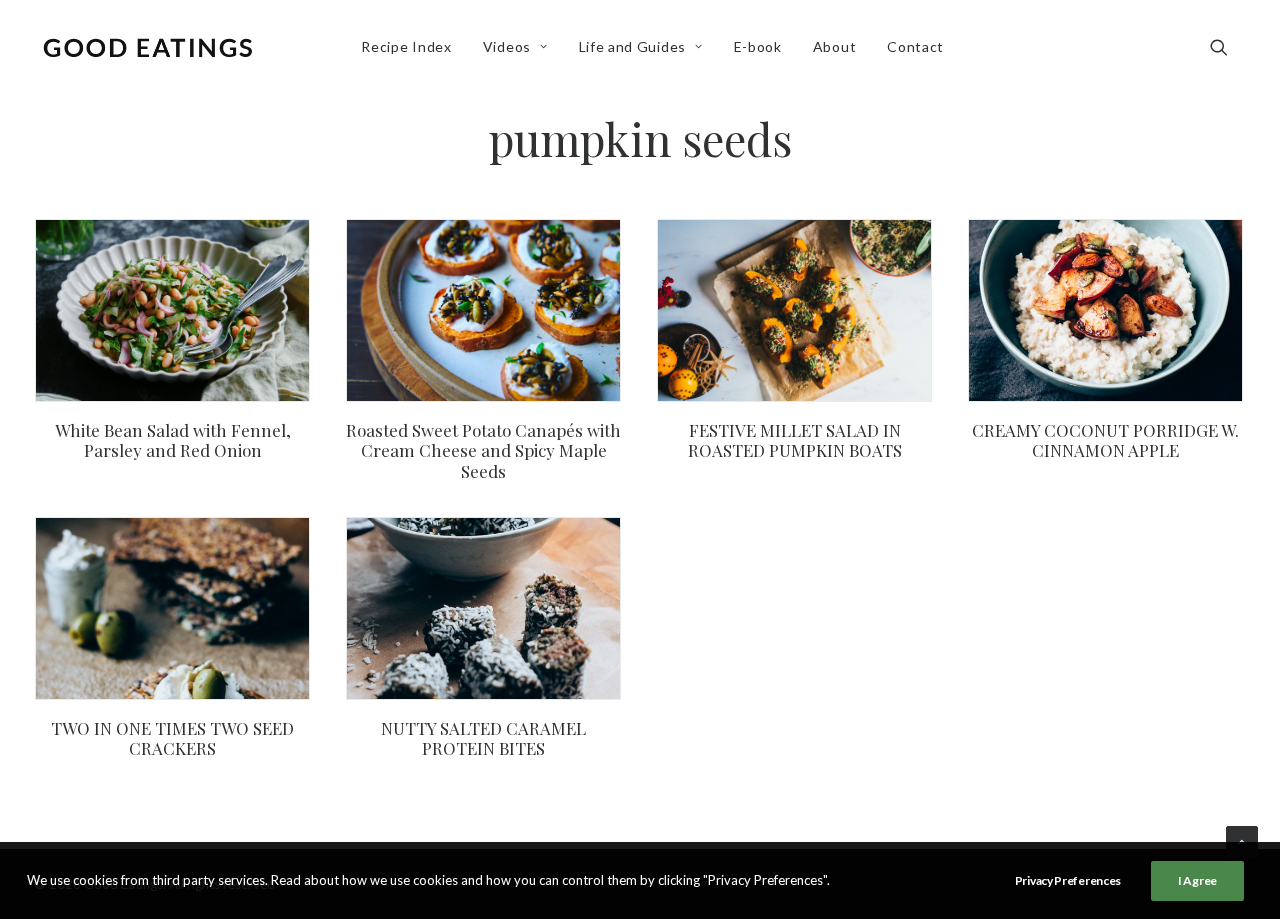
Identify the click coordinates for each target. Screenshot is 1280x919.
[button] (1228, 47)
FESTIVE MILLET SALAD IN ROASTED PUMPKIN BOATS (795, 440)
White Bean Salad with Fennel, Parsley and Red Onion (173, 440)
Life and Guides (633, 46)
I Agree (1197, 880)
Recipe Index (406, 46)
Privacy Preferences (1068, 880)
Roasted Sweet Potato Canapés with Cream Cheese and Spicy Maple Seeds (483, 450)
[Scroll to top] (1242, 840)
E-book (758, 46)
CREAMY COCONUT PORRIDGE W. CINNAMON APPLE (1105, 440)
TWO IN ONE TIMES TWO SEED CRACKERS (172, 738)
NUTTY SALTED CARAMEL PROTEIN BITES (483, 738)
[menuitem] (406, 47)
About (835, 46)
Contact (915, 46)
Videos (507, 46)
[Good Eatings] (147, 47)
